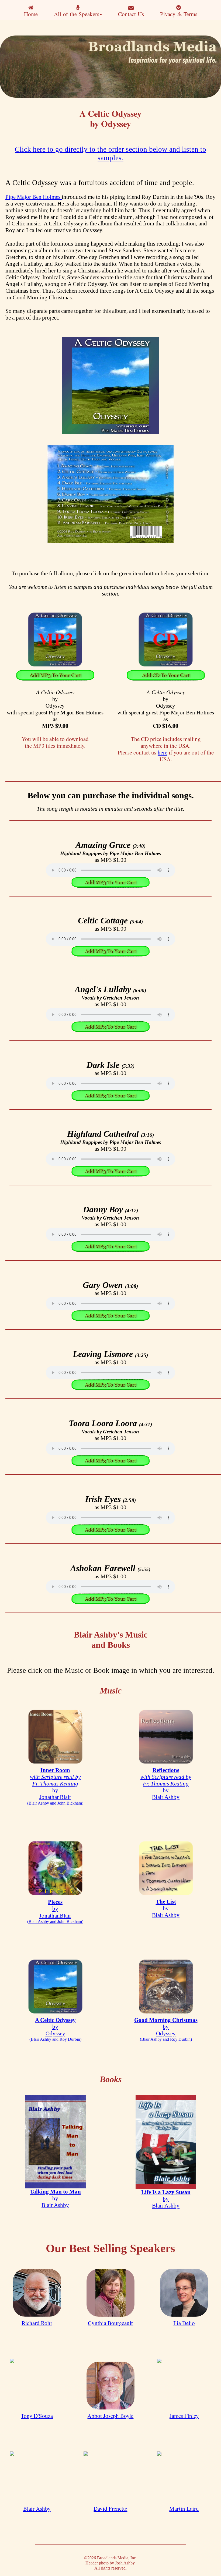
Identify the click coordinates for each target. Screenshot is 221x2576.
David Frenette (110, 2508)
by (55, 1909)
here (163, 752)
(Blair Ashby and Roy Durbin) (55, 2039)
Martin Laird (184, 2508)
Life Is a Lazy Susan (166, 2192)
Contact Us (131, 14)
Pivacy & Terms (179, 14)
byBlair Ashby (166, 1787)
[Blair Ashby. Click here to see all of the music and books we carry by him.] (37, 2478)
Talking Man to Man (55, 2192)
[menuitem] (31, 10)
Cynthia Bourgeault (110, 2323)
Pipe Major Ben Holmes (34, 197)
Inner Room (55, 1770)
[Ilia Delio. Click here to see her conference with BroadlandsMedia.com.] (184, 2293)
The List (166, 1902)
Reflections (166, 1770)
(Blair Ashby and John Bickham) (55, 1803)
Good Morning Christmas (166, 2020)
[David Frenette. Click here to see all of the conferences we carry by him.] (110, 2478)
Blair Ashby (37, 2508)
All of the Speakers (77, 14)
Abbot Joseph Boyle (110, 2416)
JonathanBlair (55, 1915)
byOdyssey (55, 2030)
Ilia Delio (184, 2323)
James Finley (184, 2416)
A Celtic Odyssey (55, 2020)
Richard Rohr (37, 2323)
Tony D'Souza (37, 2416)
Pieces (55, 1902)
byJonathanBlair (55, 1787)
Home (31, 14)
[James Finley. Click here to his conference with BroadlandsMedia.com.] (184, 2386)
